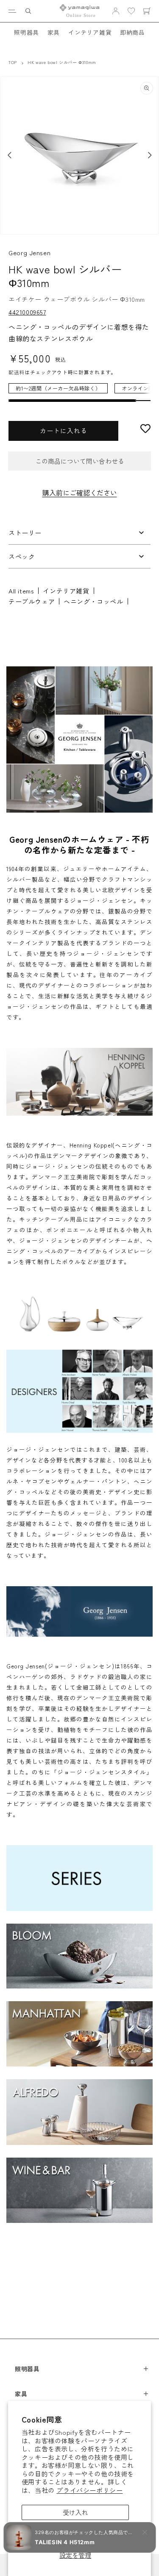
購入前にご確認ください (80, 493)
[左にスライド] (9, 155)
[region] (79, 393)
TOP (13, 62)
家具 (54, 32)
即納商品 (132, 32)
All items (21, 591)
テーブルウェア (32, 601)
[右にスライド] (150, 155)
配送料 (17, 372)
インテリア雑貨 (90, 32)
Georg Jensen (29, 252)
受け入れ (75, 2512)
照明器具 (26, 32)
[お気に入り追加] (145, 429)
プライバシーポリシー (89, 2490)
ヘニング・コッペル (93, 601)
